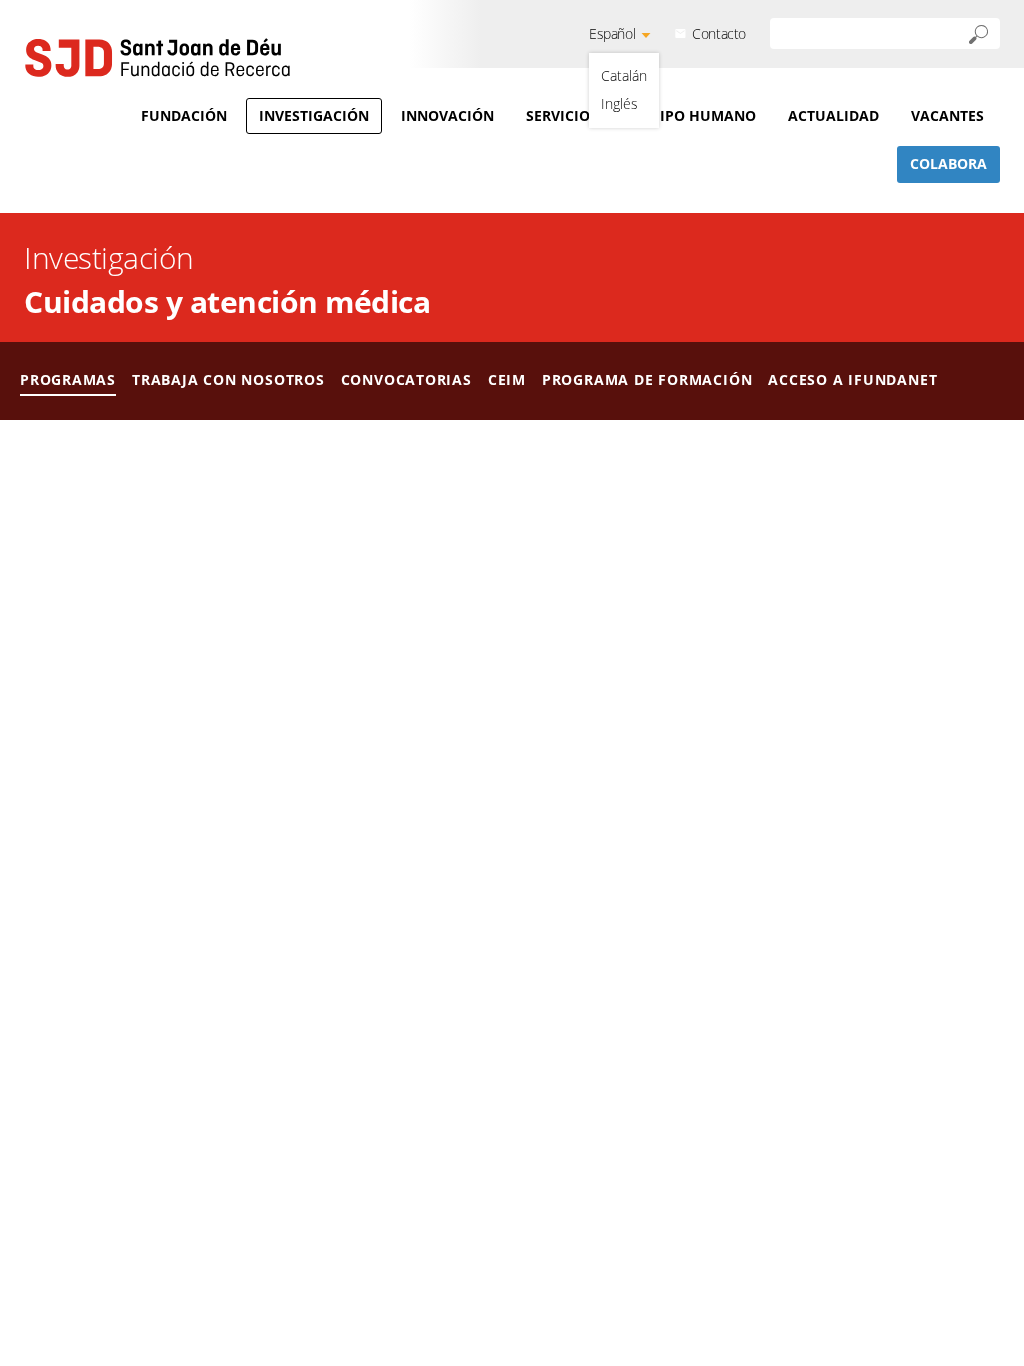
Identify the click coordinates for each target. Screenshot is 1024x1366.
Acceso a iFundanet (852, 379)
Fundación (184, 115)
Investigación (314, 115)
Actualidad (833, 115)
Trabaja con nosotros (228, 379)
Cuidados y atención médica (227, 301)
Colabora (948, 163)
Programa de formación (647, 379)
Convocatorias (406, 379)
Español (612, 33)
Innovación (447, 115)
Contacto (719, 33)
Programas (68, 379)
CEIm (507, 379)
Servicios (562, 115)
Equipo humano (693, 115)
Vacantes (947, 115)
